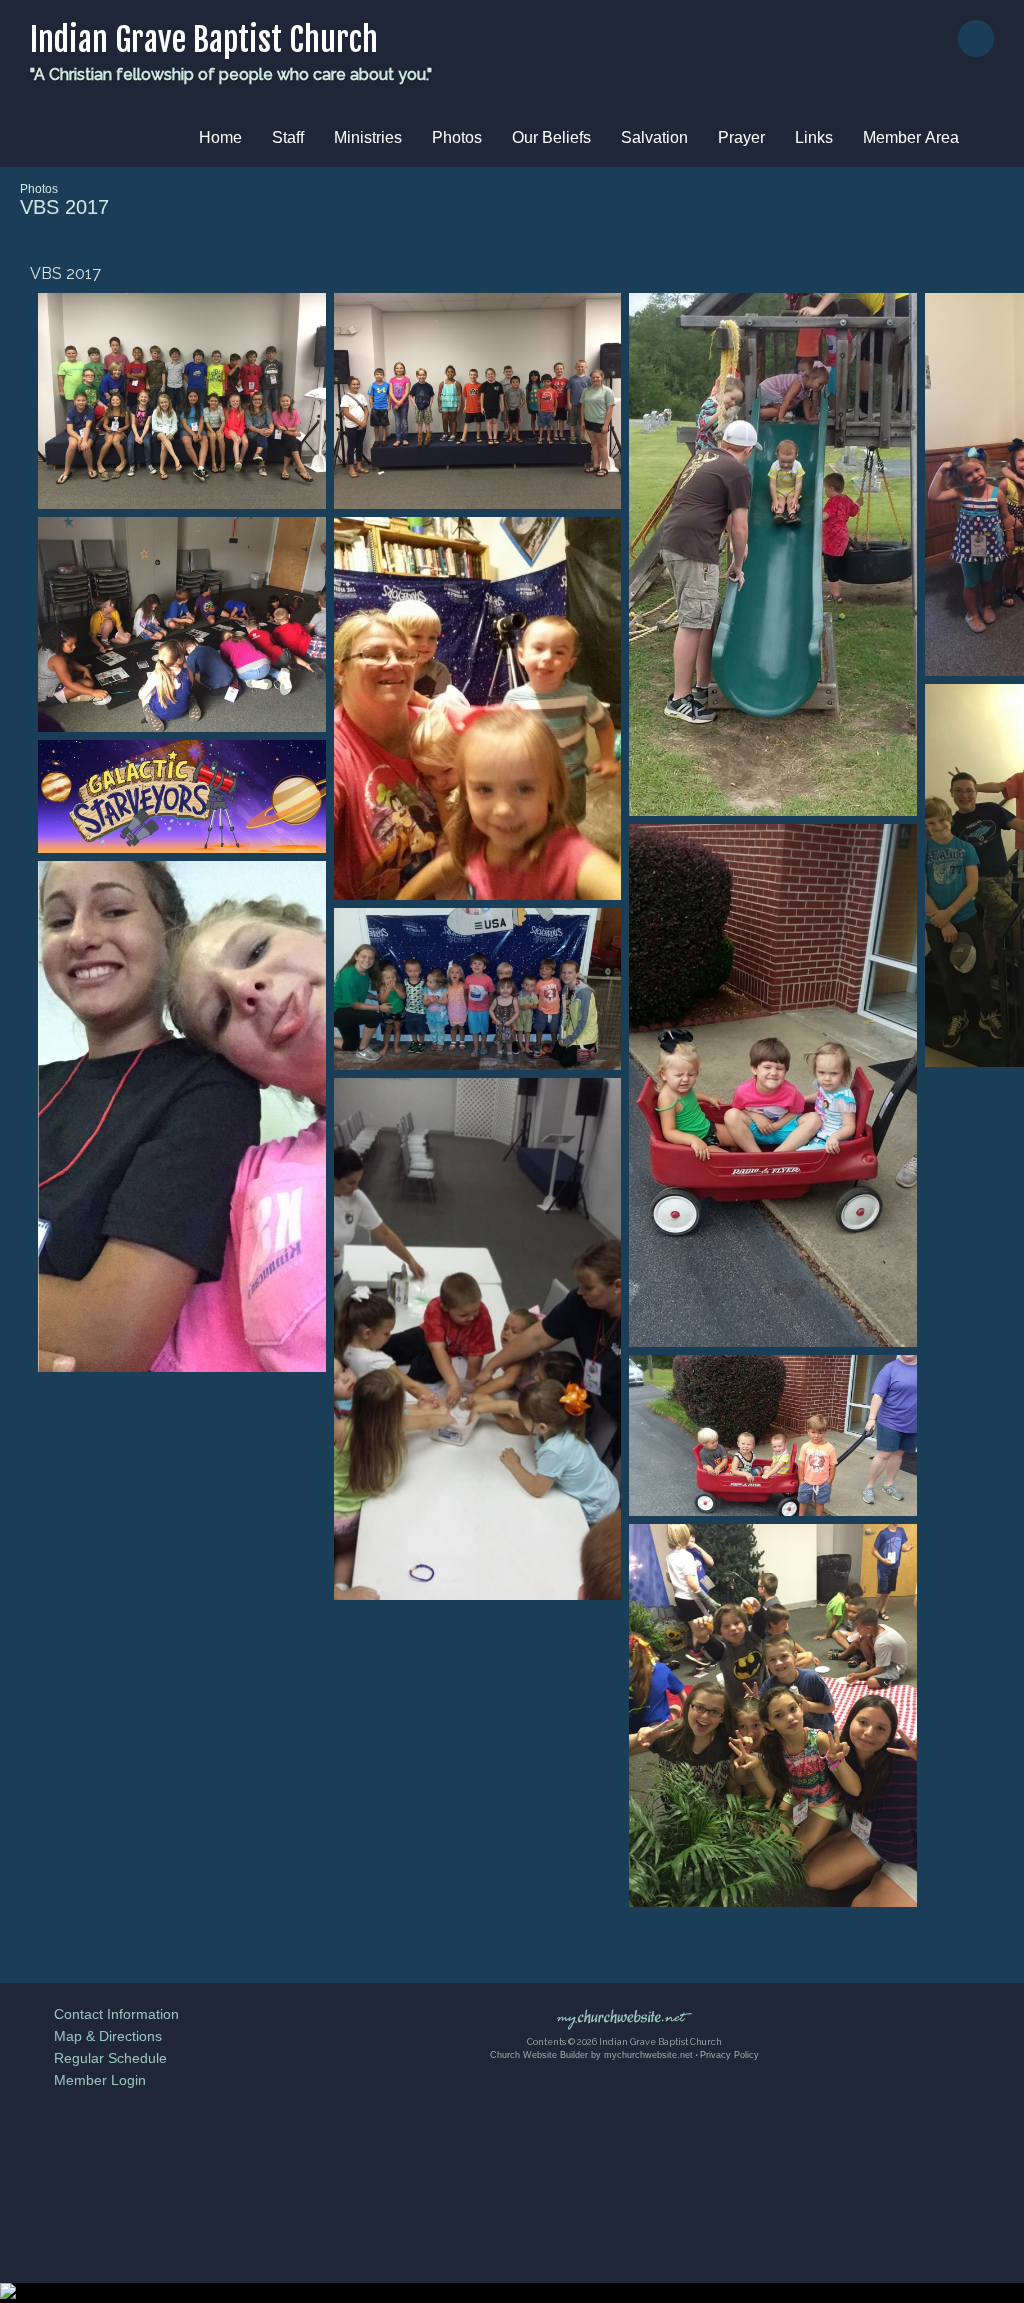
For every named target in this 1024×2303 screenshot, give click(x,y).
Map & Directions (104, 2036)
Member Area (911, 137)
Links (814, 137)
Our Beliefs (551, 137)
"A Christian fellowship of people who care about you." (231, 74)
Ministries (368, 137)
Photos (457, 137)
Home (220, 137)
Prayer (741, 137)
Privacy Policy (729, 2055)
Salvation (654, 137)
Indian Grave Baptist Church (204, 40)
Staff (288, 137)
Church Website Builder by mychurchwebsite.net (591, 2055)
